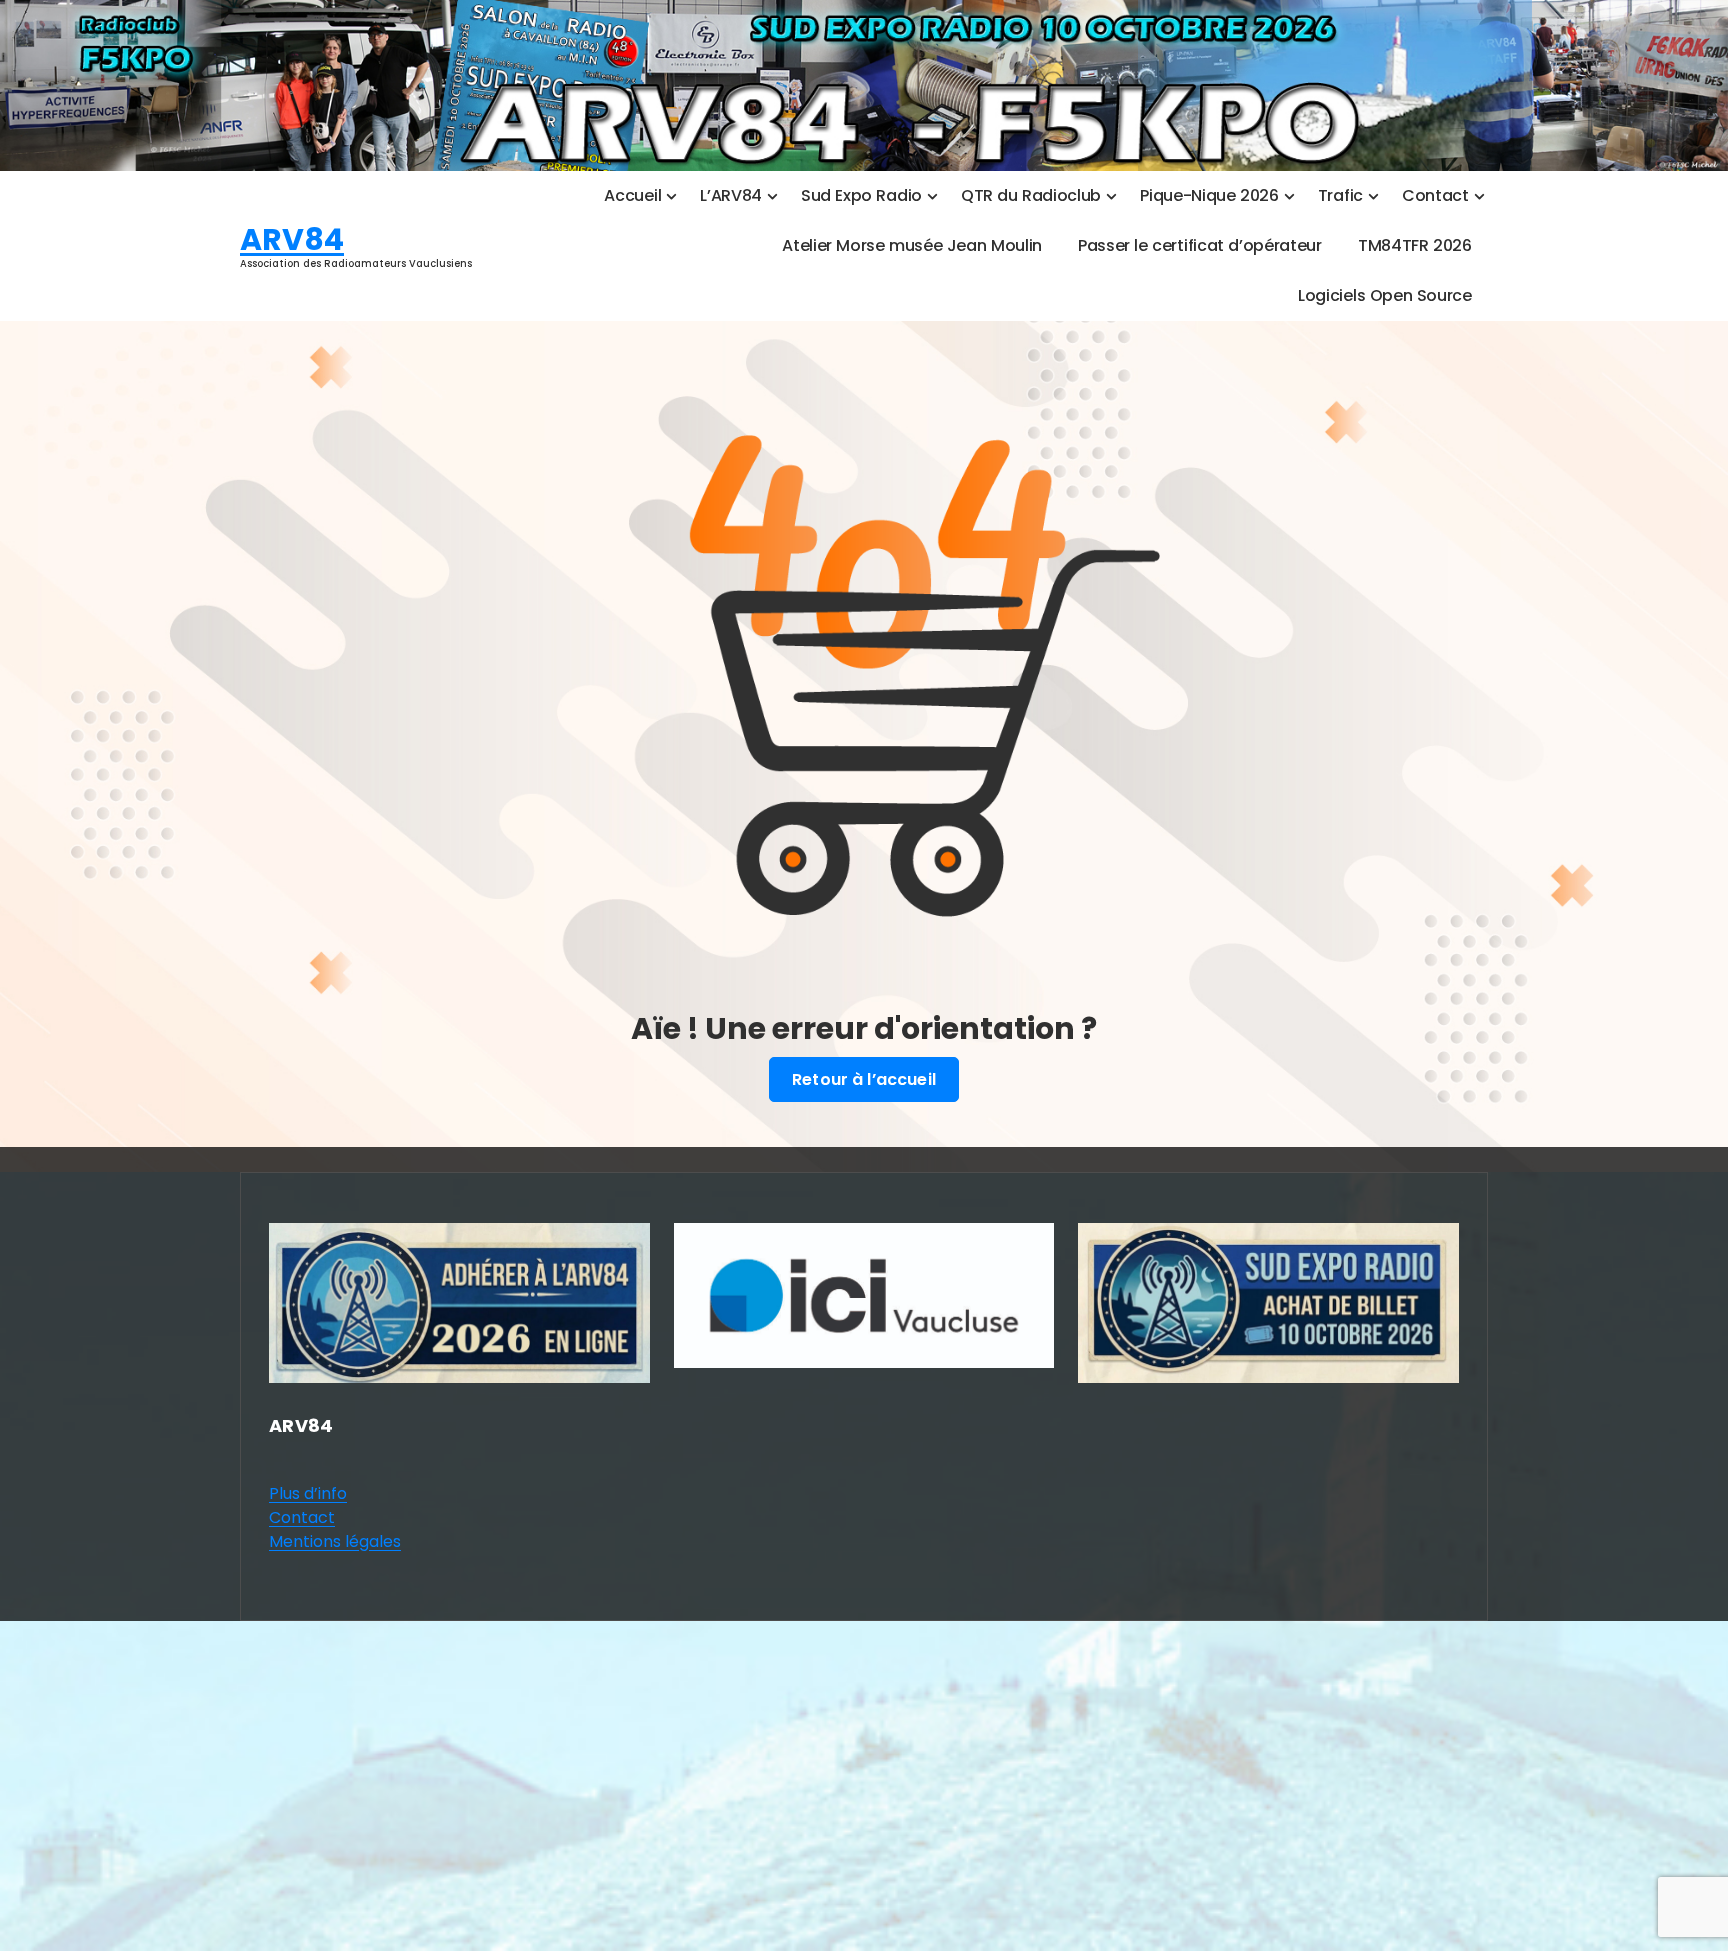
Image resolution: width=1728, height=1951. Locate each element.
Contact (302, 1517)
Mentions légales (335, 1541)
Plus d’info (308, 1493)
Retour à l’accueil (864, 1079)
